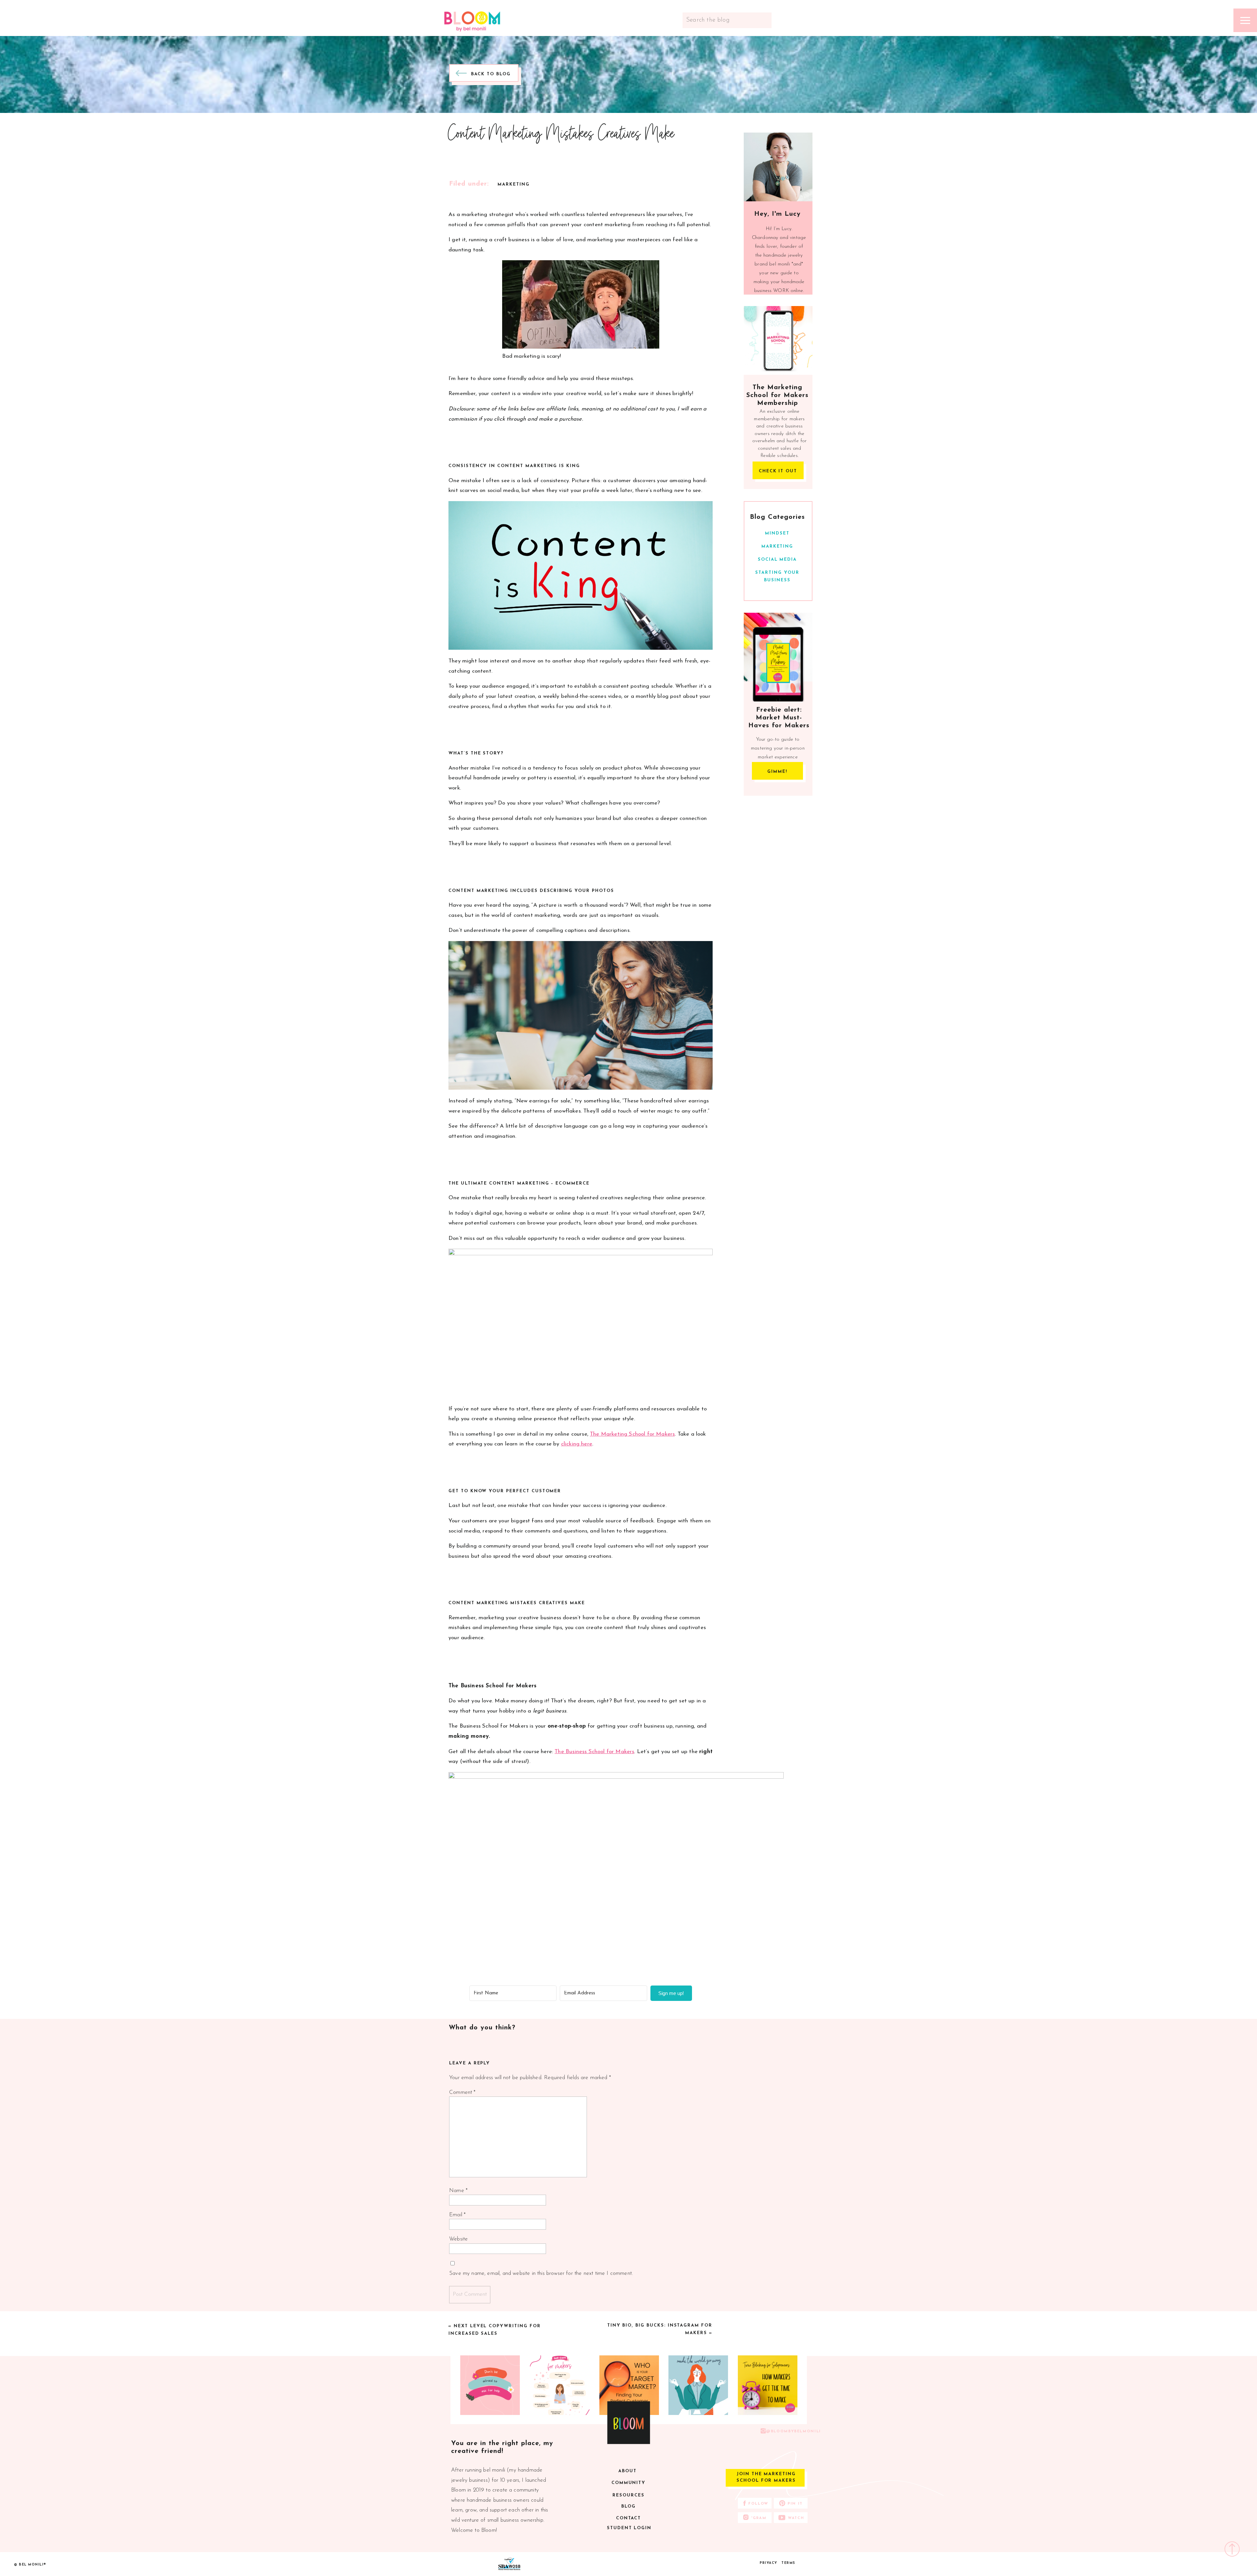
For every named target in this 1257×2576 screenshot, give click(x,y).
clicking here (577, 1444)
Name (458, 2191)
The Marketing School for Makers (632, 1434)
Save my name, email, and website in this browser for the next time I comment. (541, 2273)
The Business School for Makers (594, 1752)
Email (457, 2215)
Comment (462, 2092)
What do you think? (482, 2028)
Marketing (514, 184)
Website (458, 2239)
